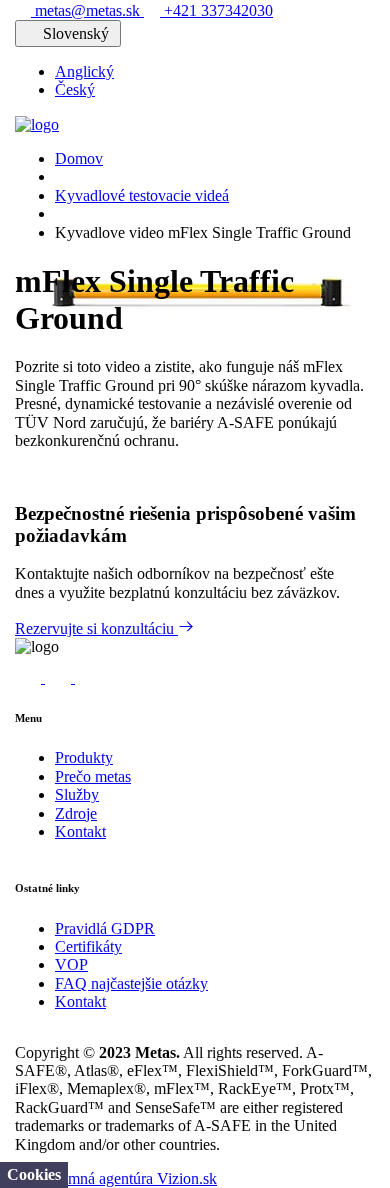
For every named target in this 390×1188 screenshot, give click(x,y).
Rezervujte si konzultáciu (96, 628)
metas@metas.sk (87, 10)
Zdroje (76, 813)
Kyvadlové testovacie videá (142, 195)
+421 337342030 (216, 10)
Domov (79, 158)
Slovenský (76, 33)
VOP (71, 964)
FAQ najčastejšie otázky (131, 983)
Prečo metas (93, 776)
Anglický (84, 71)
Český (75, 89)
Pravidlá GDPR (105, 928)
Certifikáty (88, 946)
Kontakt (80, 831)
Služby (77, 794)
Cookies (34, 1174)
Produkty (84, 757)
